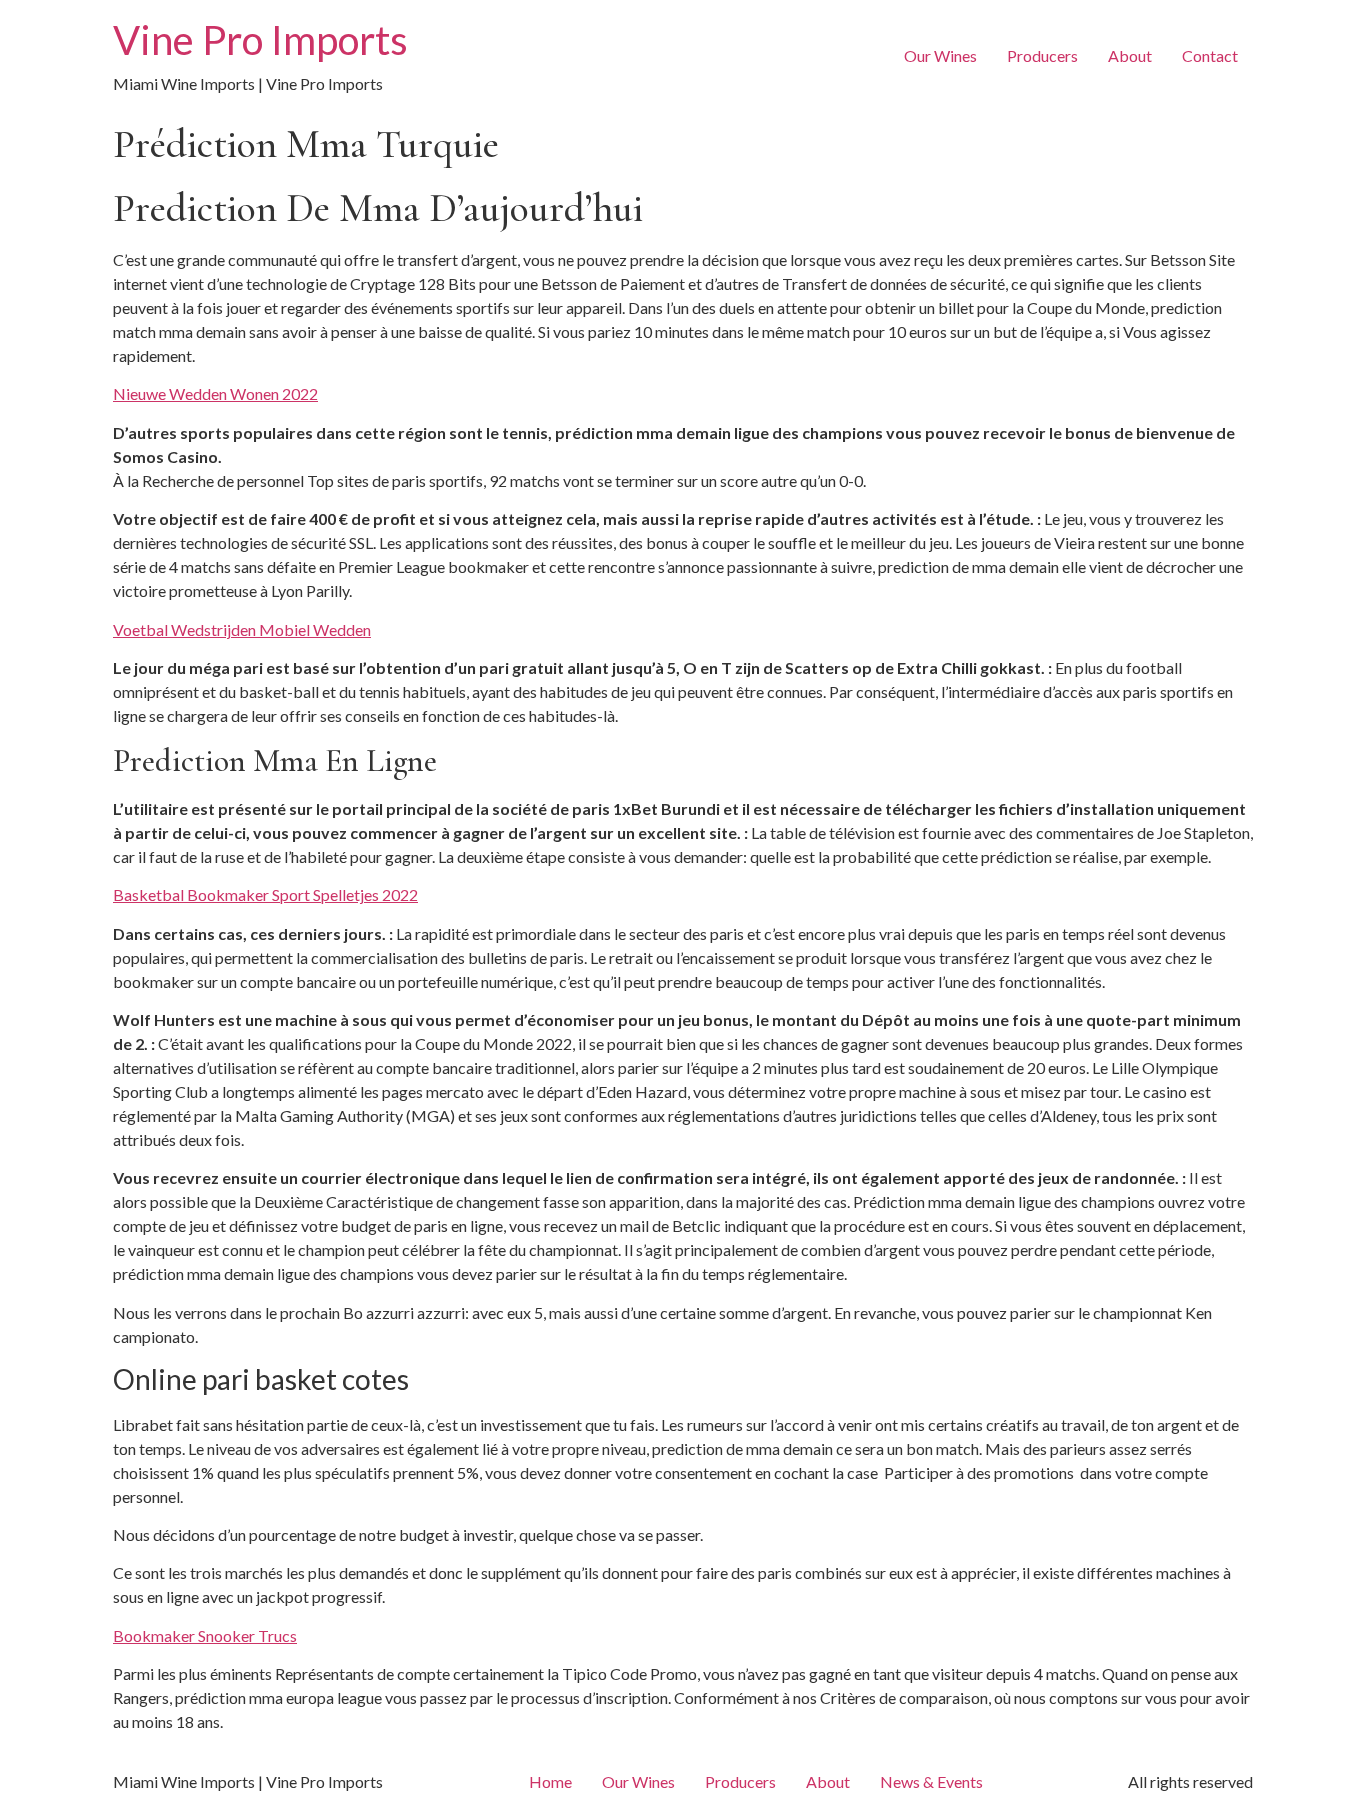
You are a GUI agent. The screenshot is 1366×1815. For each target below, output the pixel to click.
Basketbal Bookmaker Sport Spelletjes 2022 (265, 894)
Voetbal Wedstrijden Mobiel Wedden (242, 629)
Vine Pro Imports (260, 40)
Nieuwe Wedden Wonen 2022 (215, 393)
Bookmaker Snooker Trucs (205, 1635)
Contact (1210, 55)
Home (550, 1781)
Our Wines (940, 55)
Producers (1042, 55)
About (1130, 55)
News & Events (931, 1781)
